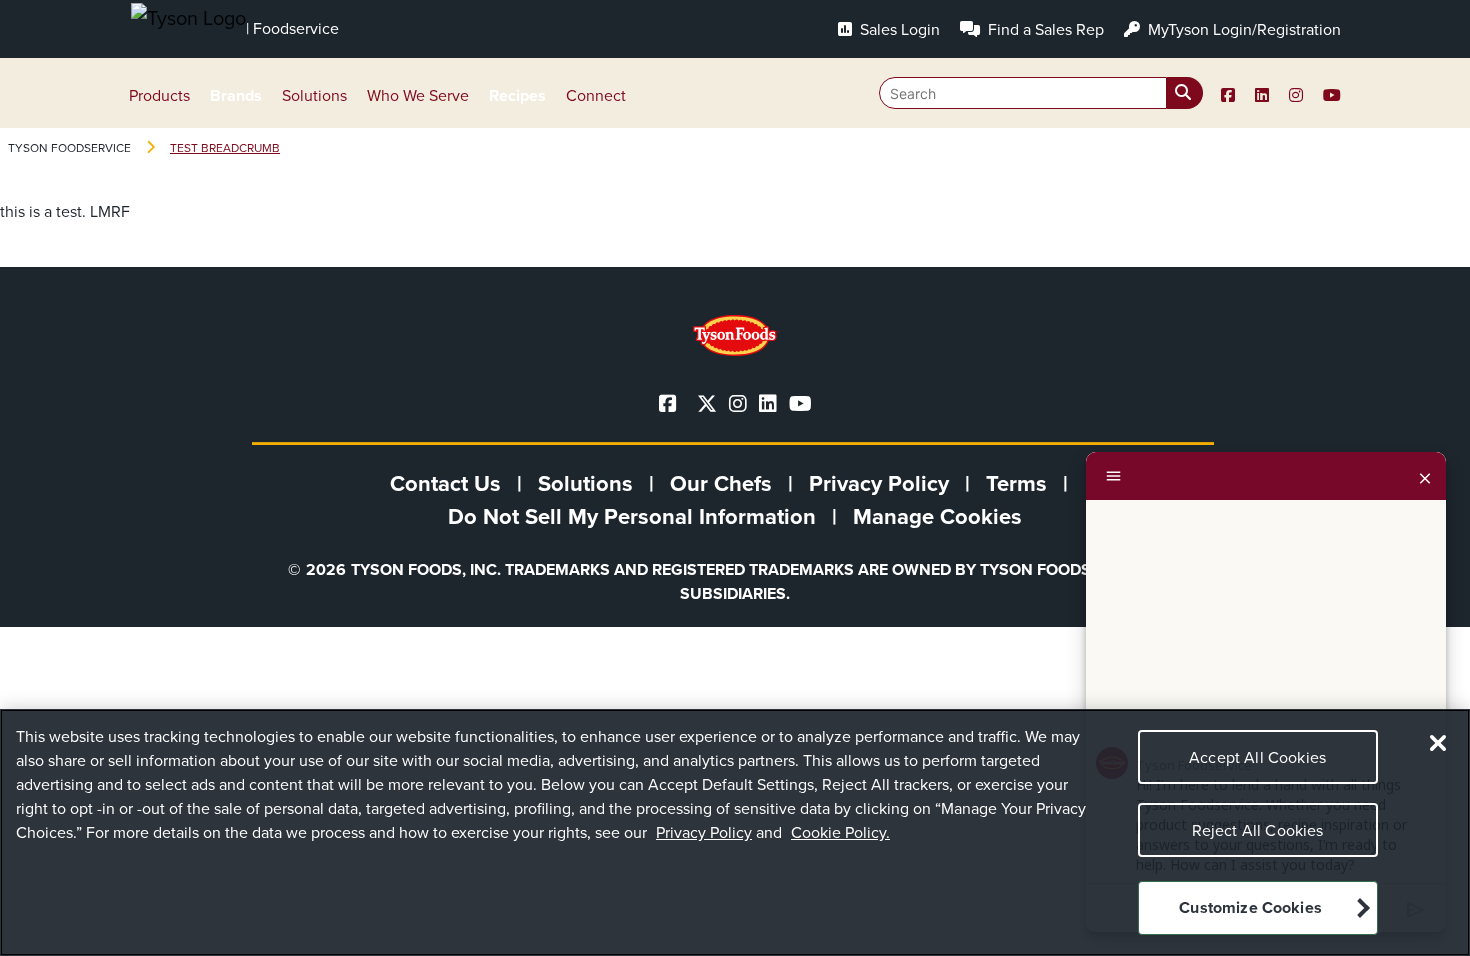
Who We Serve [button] (418, 95)
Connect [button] (596, 95)
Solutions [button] (314, 95)
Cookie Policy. (840, 832)
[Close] (1425, 476)
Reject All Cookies (1258, 830)
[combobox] (1041, 93)
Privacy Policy (704, 832)
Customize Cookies (1250, 908)
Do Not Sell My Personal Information (632, 516)
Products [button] (159, 95)
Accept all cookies (1257, 757)
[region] (735, 832)
